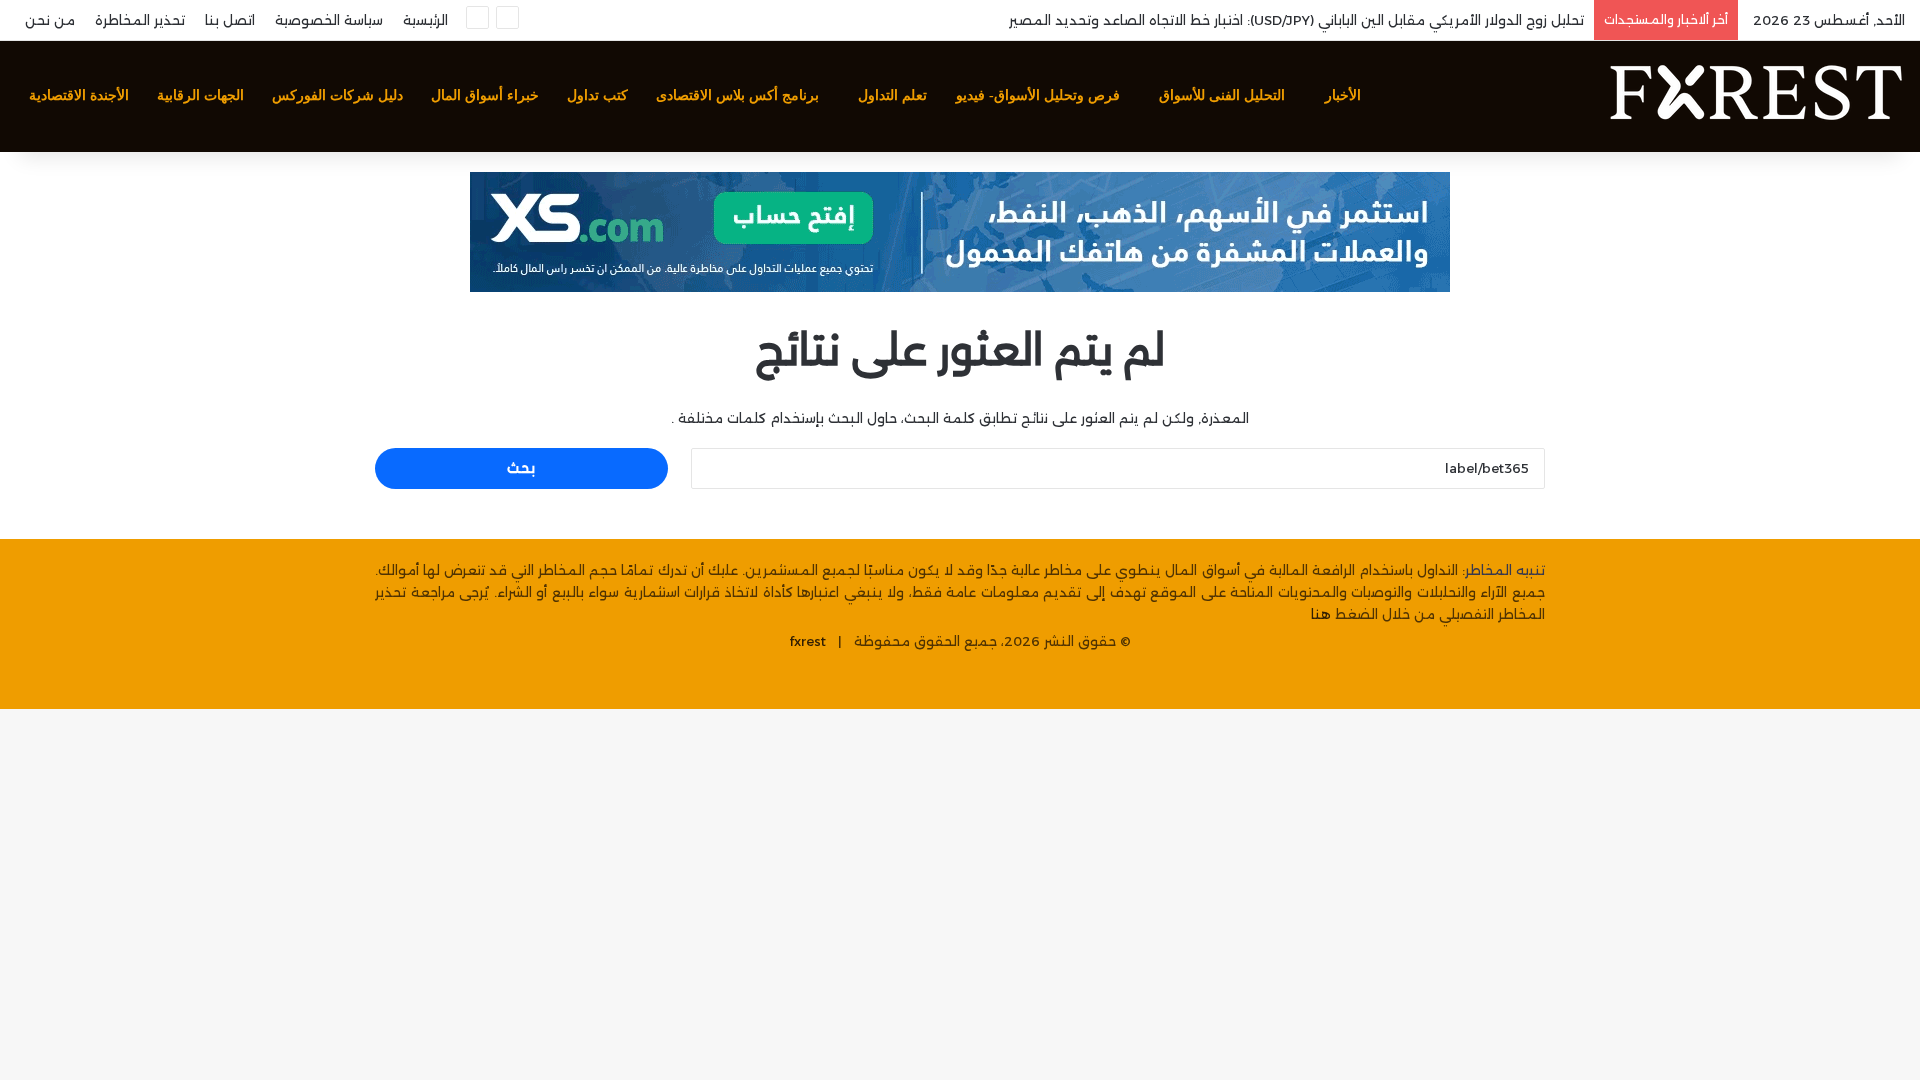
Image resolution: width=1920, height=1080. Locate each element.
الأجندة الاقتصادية (79, 95)
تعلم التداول (892, 95)
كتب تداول (597, 95)
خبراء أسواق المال (485, 95)
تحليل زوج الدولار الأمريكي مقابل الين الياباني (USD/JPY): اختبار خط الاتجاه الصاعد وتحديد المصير (1296, 20)
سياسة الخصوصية (329, 20)
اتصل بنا (230, 20)
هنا (1321, 614)
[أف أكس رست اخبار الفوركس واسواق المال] (1755, 96)
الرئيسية (425, 20)
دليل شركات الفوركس (337, 95)
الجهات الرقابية (200, 95)
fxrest (808, 641)
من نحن (50, 20)
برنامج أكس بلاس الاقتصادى (737, 95)
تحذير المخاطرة (140, 20)
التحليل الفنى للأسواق (1222, 95)
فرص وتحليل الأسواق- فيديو (1038, 95)
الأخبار (1343, 95)
